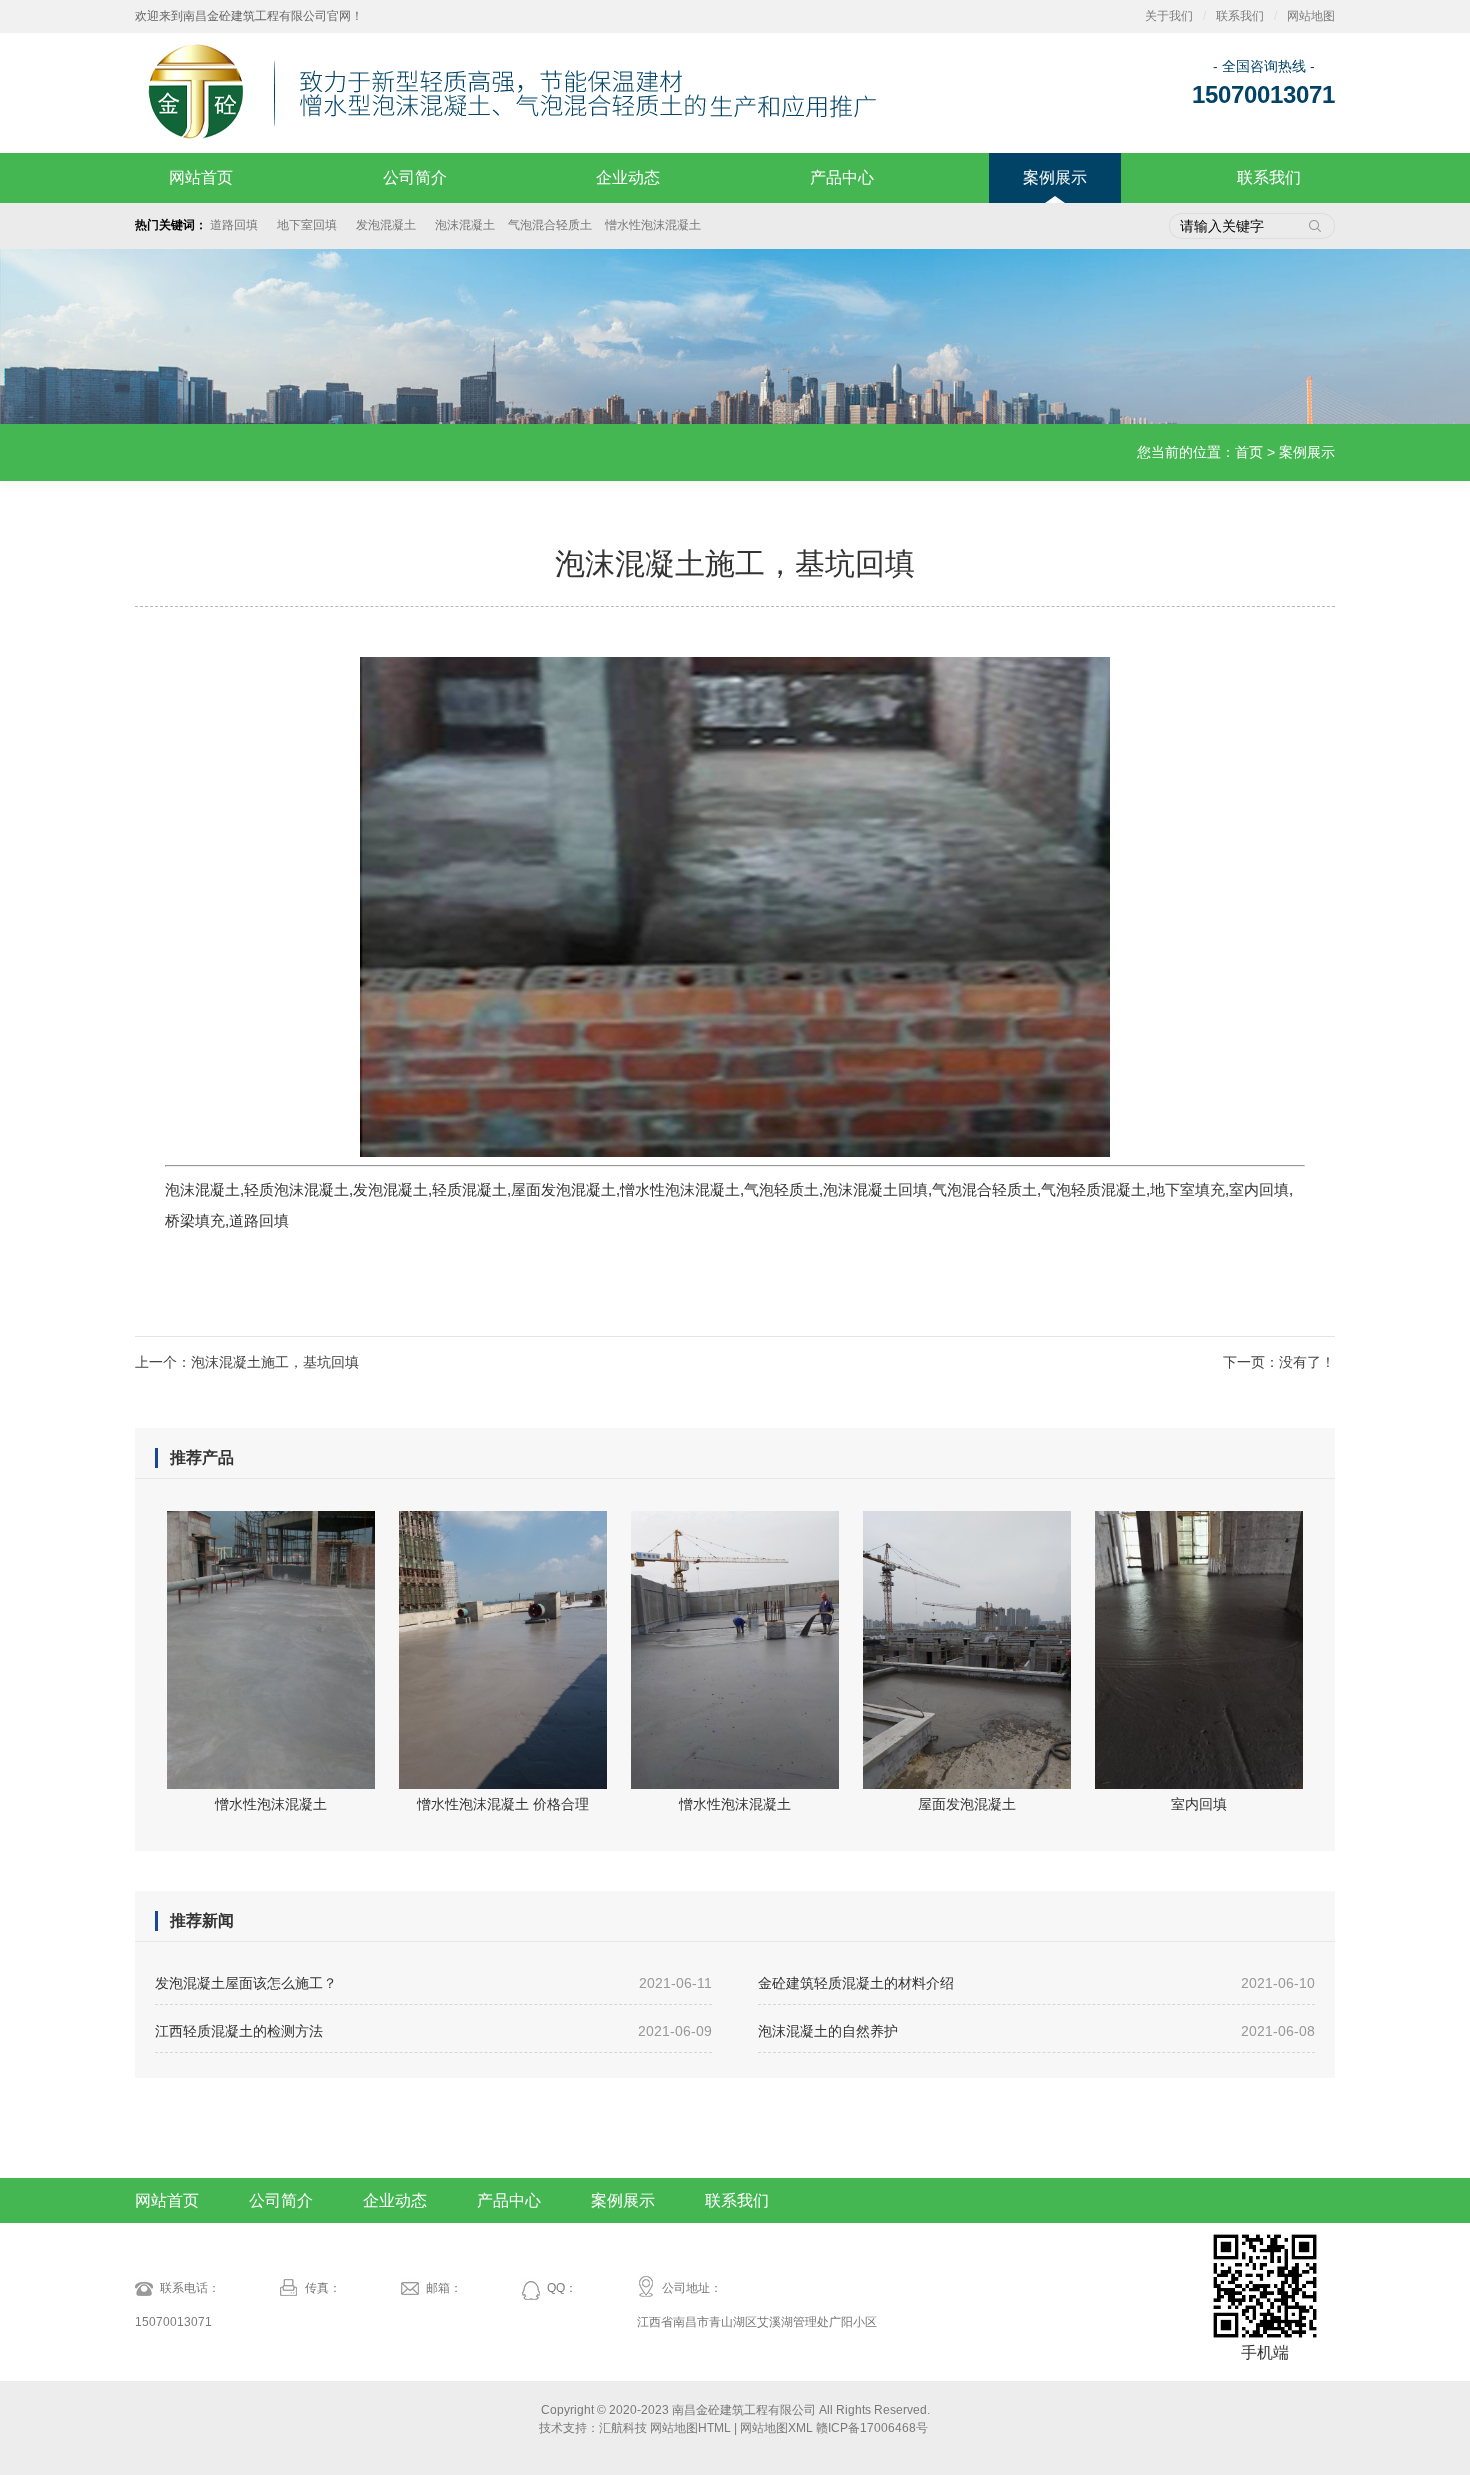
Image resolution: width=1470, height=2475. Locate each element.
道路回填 (237, 225)
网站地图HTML (690, 2428)
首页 (1249, 452)
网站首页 (201, 177)
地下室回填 (310, 225)
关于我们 (1169, 16)
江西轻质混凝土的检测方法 (433, 2031)
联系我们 (1240, 16)
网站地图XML (776, 2428)
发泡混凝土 (389, 225)
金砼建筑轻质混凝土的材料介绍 (1036, 1983)
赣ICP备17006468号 (872, 2428)
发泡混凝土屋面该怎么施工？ (433, 1983)
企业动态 (628, 177)
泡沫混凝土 (465, 225)
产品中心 (842, 177)
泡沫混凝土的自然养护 (1036, 2031)
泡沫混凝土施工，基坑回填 (275, 1362)
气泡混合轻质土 (550, 225)
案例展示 (1055, 177)
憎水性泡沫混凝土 (653, 225)
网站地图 (1311, 16)
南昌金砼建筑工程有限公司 (744, 2410)
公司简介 (415, 177)
